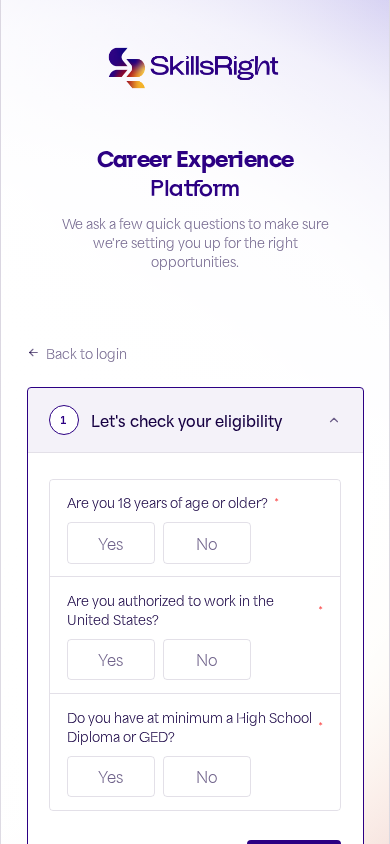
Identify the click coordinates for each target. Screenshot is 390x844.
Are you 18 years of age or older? (173, 501)
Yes (110, 543)
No (207, 543)
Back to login (86, 352)
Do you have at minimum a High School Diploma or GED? (195, 726)
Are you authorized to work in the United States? (195, 609)
